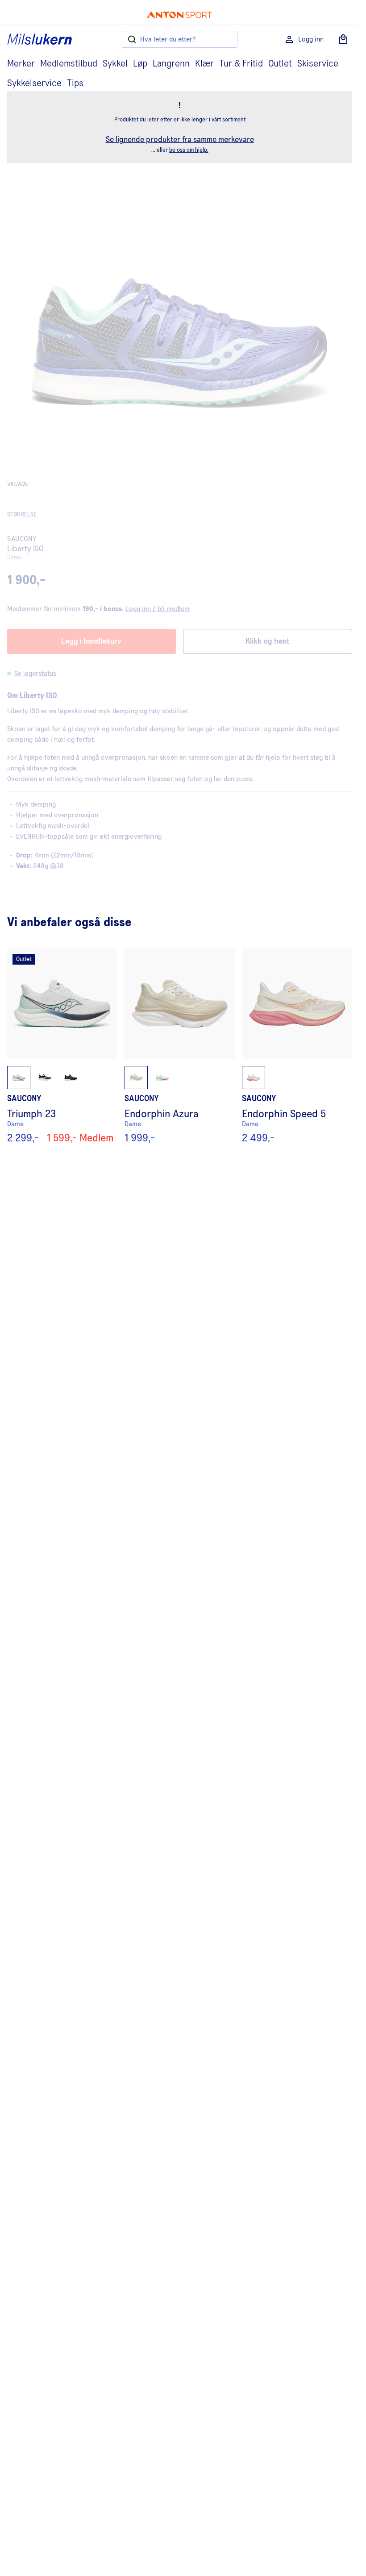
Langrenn (171, 64)
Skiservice (318, 64)
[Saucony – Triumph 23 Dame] (62, 1046)
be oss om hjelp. (189, 150)
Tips (75, 83)
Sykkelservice (34, 83)
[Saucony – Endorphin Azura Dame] (180, 1046)
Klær (204, 64)
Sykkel (115, 64)
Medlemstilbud (69, 64)
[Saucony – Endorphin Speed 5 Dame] (297, 1046)
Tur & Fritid (241, 64)
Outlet (280, 64)
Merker (21, 64)
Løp (140, 64)
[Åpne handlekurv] (343, 39)
